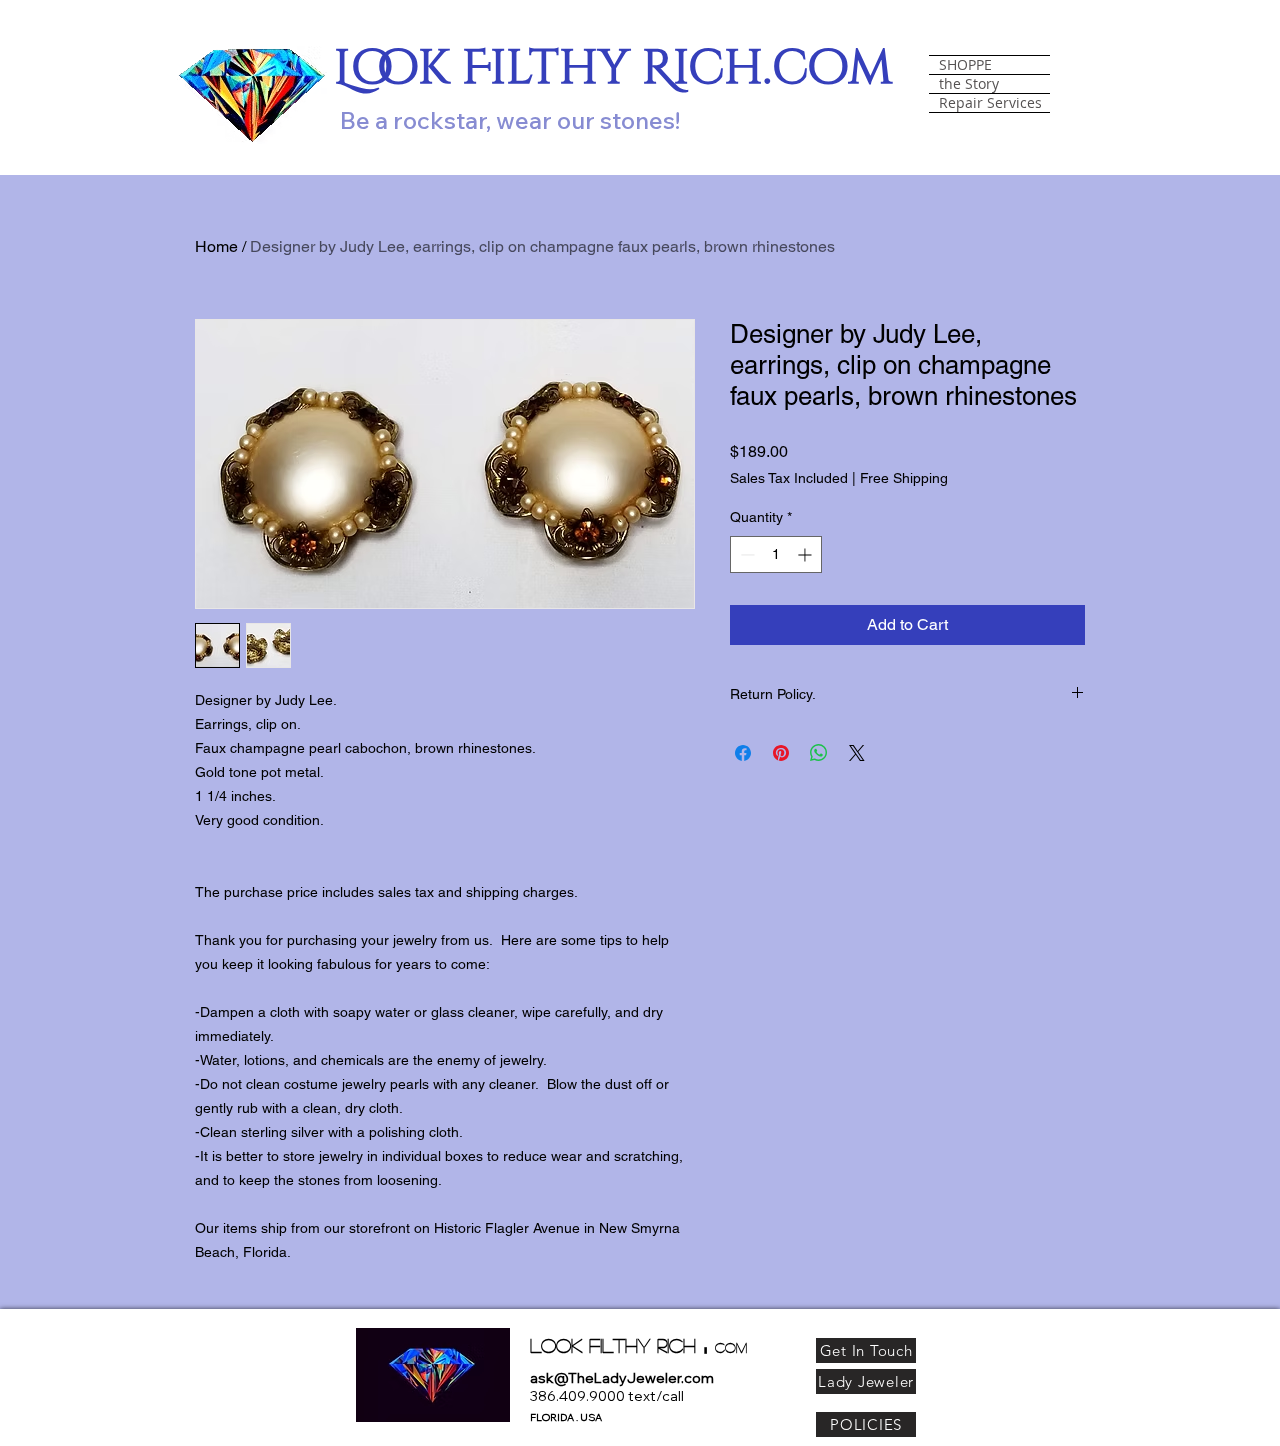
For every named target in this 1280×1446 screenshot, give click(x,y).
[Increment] (806, 554)
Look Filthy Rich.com (613, 68)
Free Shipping (904, 478)
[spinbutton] (776, 554)
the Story (969, 84)
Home (216, 246)
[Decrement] (745, 554)
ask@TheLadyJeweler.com (622, 1378)
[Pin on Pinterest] (781, 753)
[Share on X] (857, 753)
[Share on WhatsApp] (819, 753)
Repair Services (990, 103)
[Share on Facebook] (743, 753)
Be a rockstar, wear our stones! (510, 120)
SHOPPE (965, 65)
